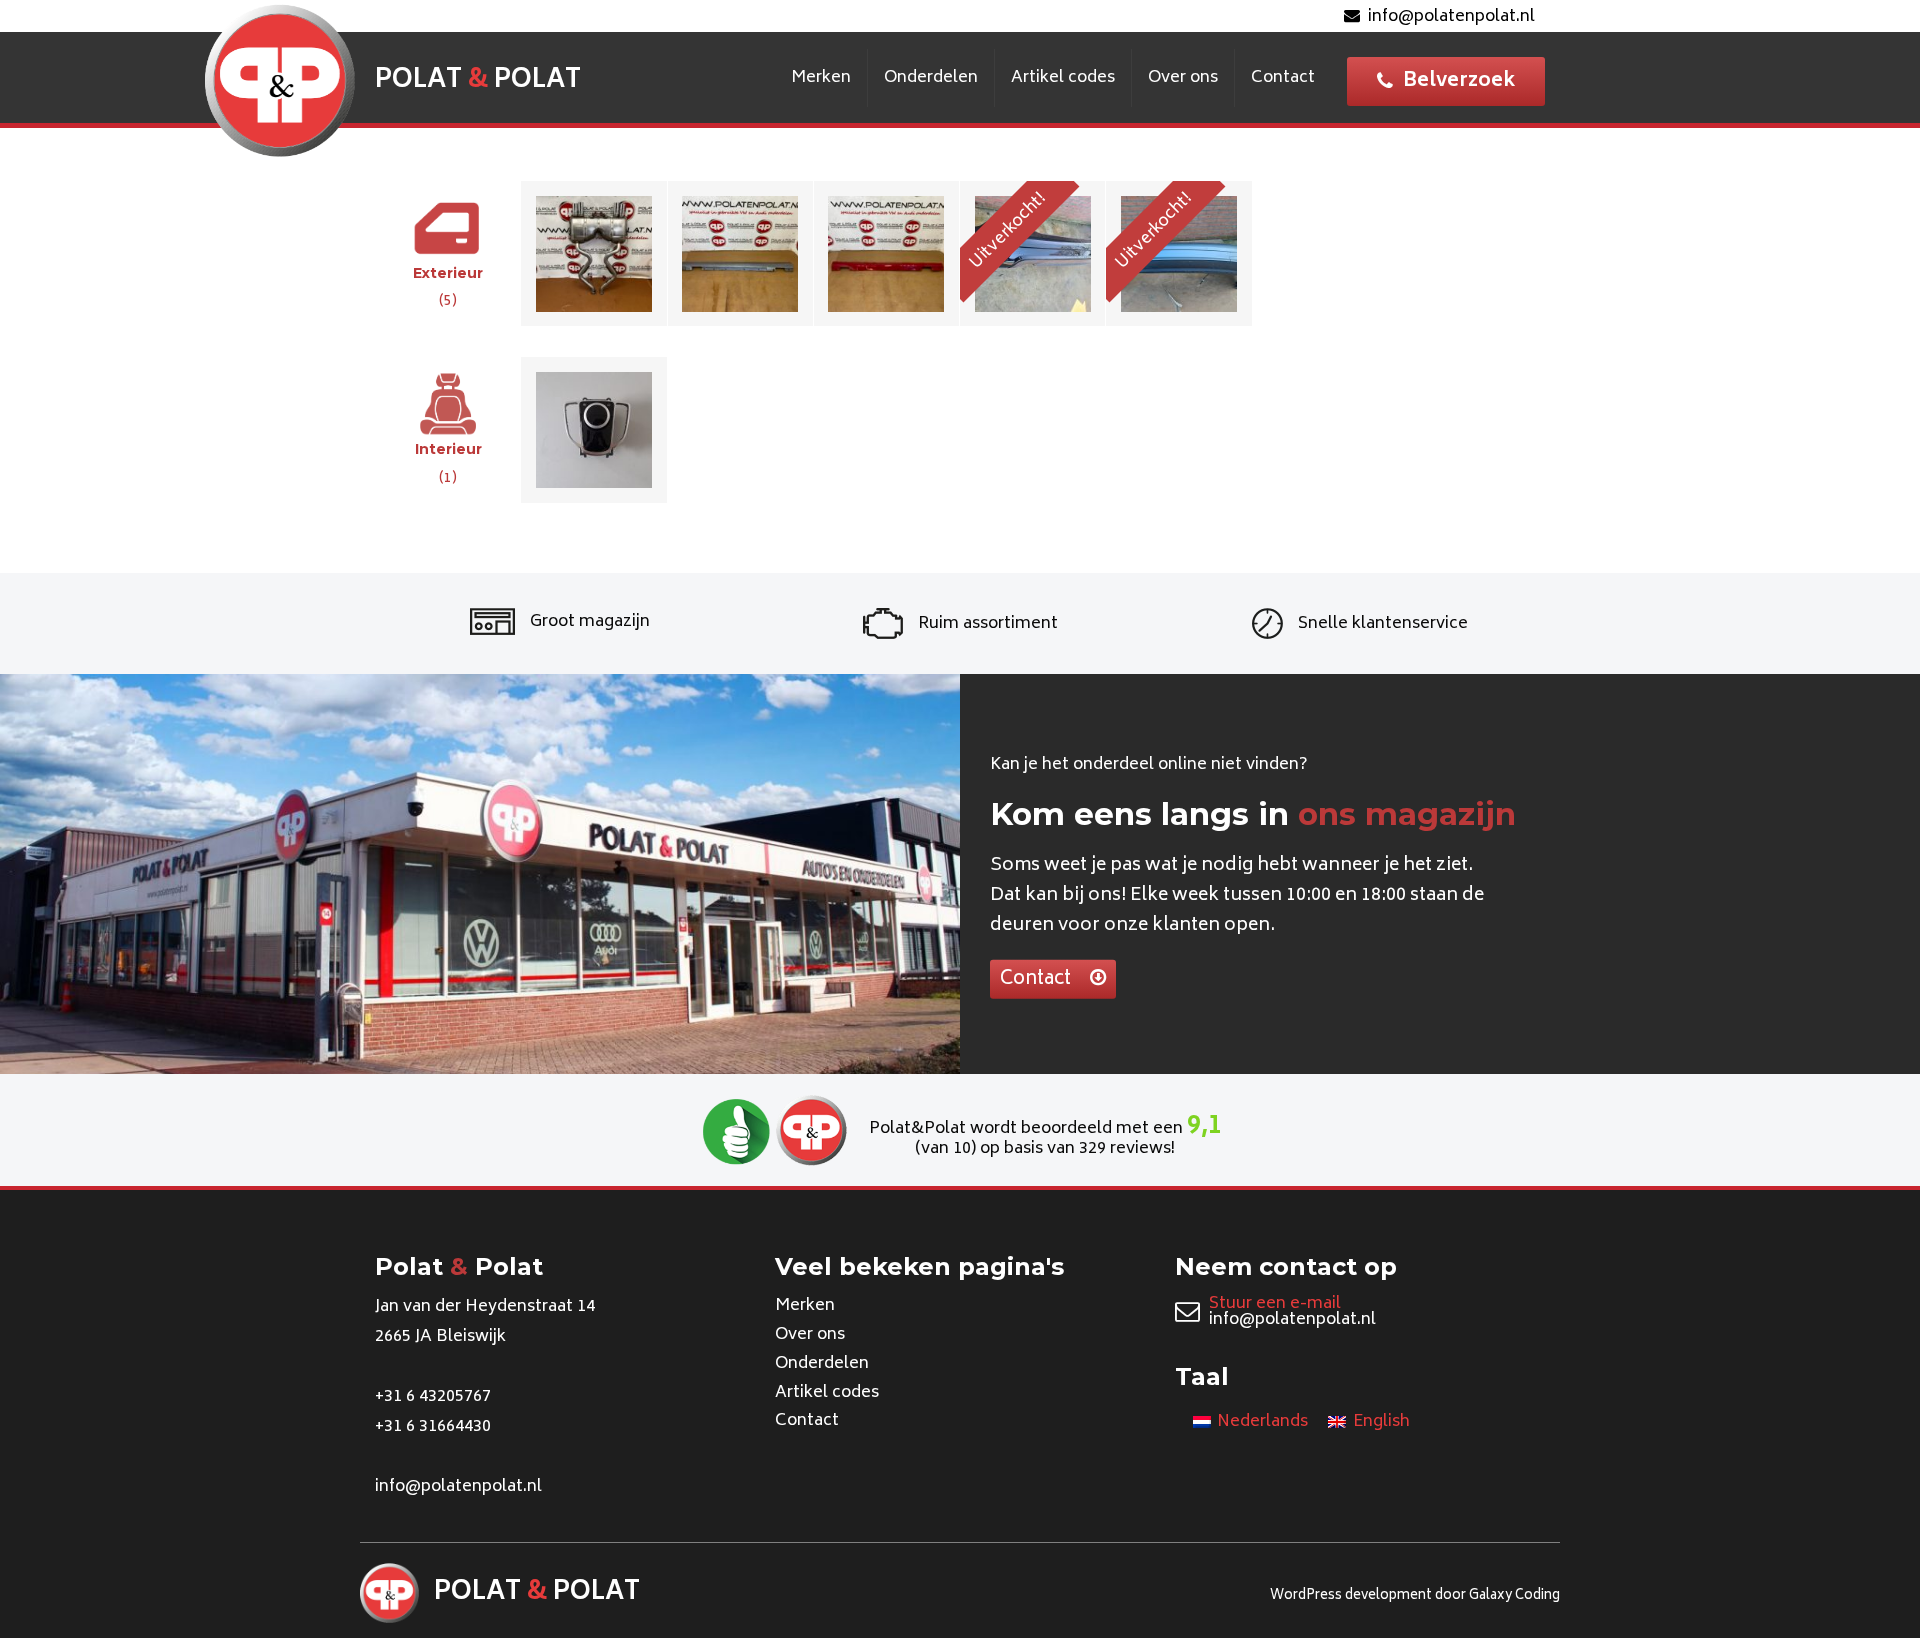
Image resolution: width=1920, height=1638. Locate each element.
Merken (821, 78)
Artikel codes (1063, 78)
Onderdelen (931, 78)
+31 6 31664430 (433, 1427)
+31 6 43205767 (433, 1397)
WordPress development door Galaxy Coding (1415, 1596)
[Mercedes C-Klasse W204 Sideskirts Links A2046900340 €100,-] (741, 253)
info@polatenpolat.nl (1451, 17)
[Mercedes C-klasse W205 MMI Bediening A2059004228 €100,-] (594, 429)
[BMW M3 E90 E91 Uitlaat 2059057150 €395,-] (594, 253)
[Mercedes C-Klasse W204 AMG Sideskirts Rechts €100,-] (887, 253)
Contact (1283, 78)
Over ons (1183, 78)
